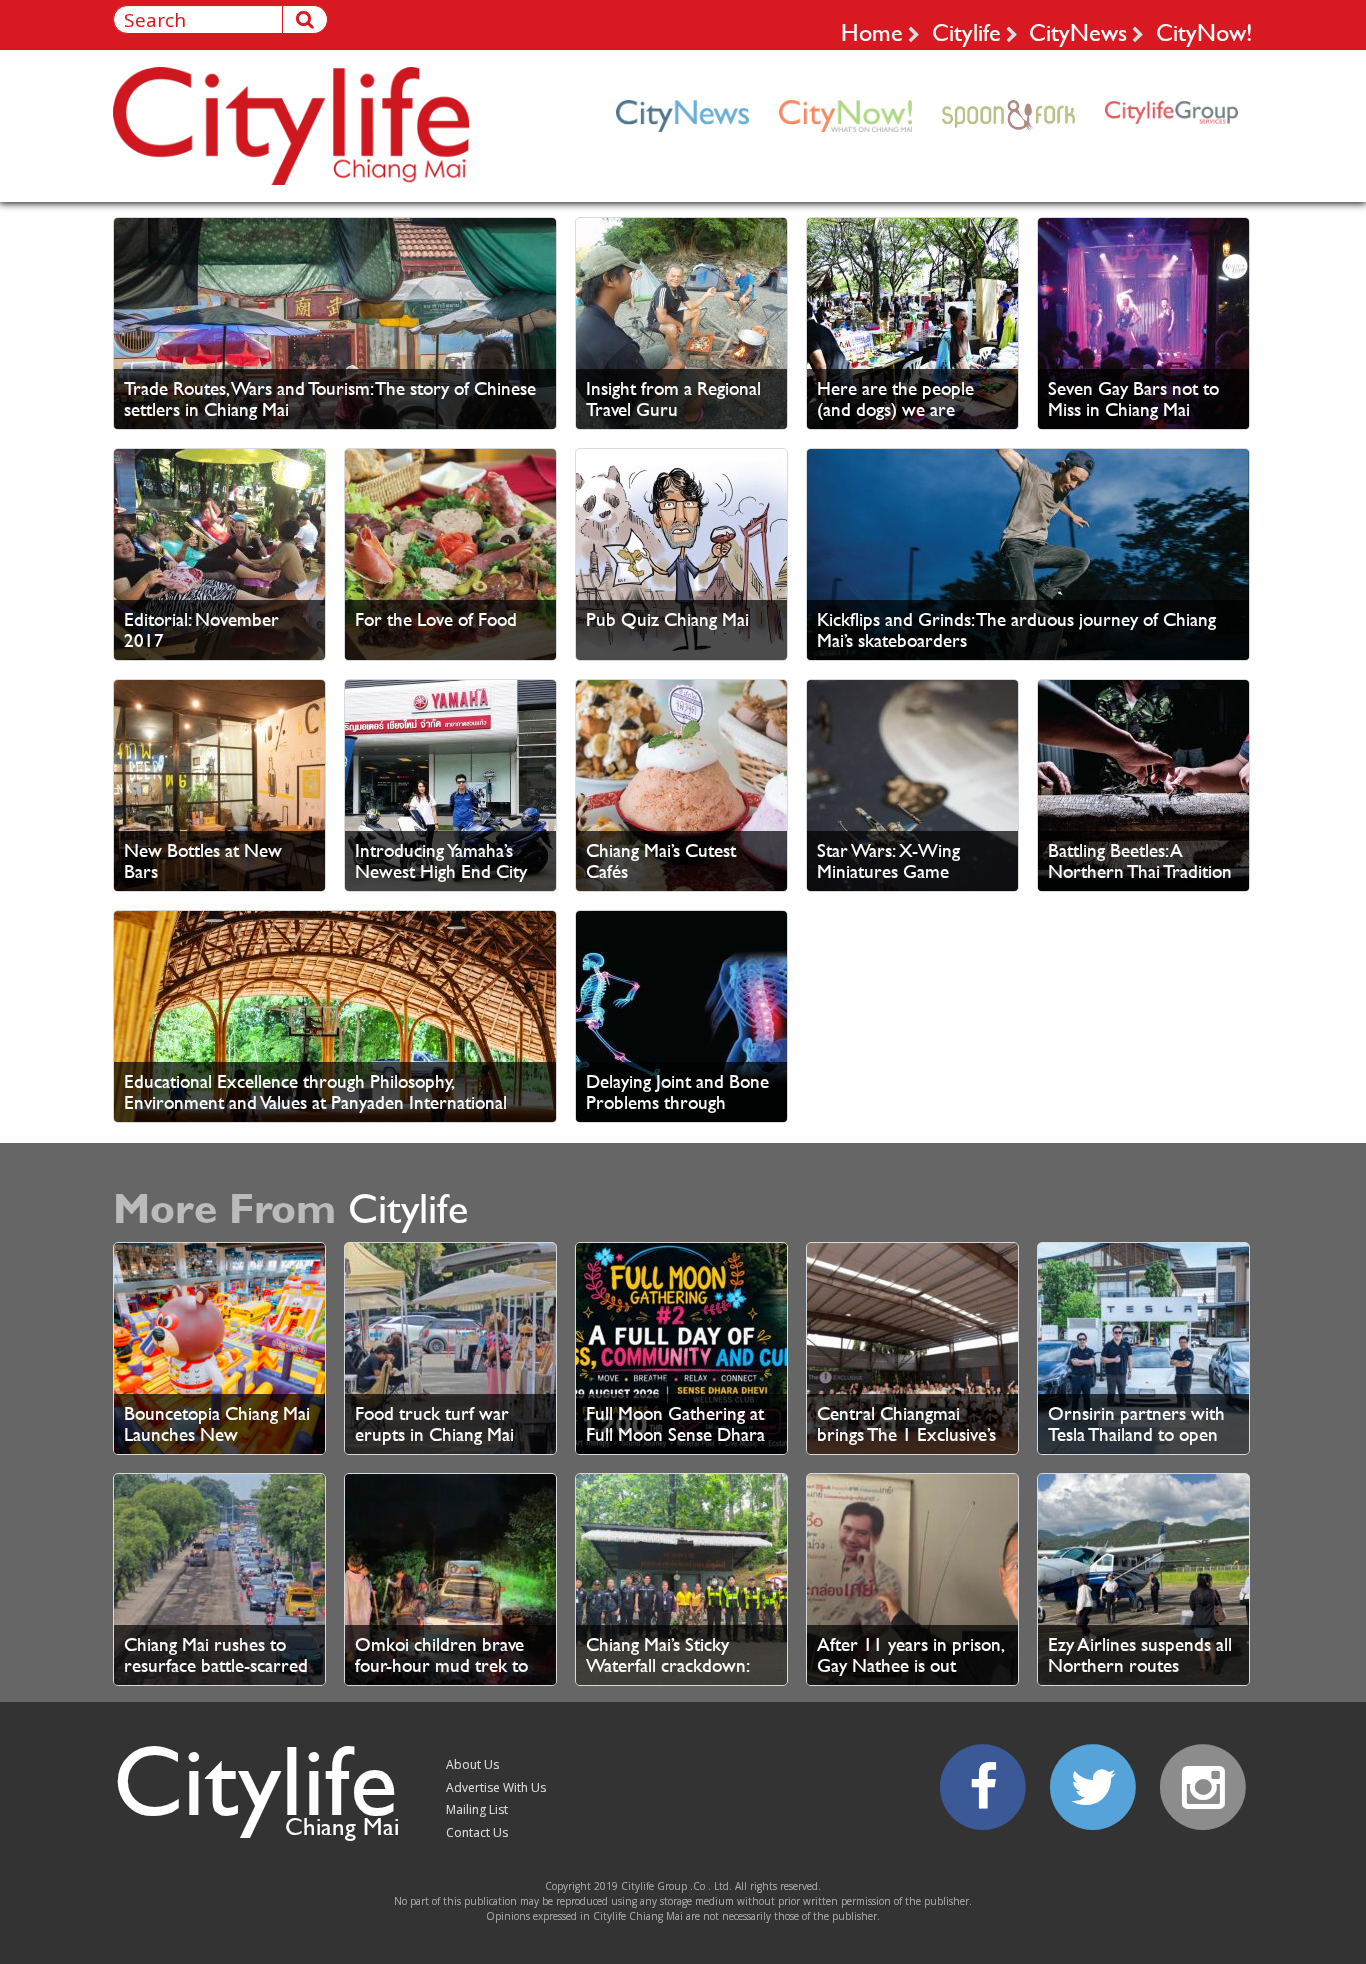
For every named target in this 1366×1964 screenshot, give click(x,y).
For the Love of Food (436, 619)
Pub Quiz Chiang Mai (667, 619)
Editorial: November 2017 (201, 630)
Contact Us (477, 1832)
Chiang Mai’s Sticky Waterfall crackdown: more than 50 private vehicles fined (668, 1676)
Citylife (966, 32)
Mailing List (477, 1809)
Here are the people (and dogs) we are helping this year (895, 409)
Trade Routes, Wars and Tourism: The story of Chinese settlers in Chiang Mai (330, 399)
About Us (472, 1764)
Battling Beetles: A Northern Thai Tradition (1140, 861)
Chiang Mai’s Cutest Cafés (661, 861)
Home (872, 32)
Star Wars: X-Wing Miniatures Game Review (888, 871)
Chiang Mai (342, 1826)
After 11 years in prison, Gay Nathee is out (910, 1655)
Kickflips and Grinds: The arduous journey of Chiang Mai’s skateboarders (1016, 630)
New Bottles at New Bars (203, 861)
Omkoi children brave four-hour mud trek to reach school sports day (445, 1665)
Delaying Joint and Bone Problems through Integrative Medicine (677, 1102)
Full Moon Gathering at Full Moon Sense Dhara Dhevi (675, 1434)
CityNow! (1204, 32)
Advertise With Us (496, 1787)
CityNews (1078, 32)
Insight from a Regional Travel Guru (673, 399)
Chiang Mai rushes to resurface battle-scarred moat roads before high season (216, 1676)
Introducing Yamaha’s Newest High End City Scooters (441, 871)
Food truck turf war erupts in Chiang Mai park (434, 1434)
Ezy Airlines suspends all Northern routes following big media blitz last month (1140, 1676)
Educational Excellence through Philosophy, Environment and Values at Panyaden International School (315, 1102)
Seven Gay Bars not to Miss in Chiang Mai (1133, 399)
